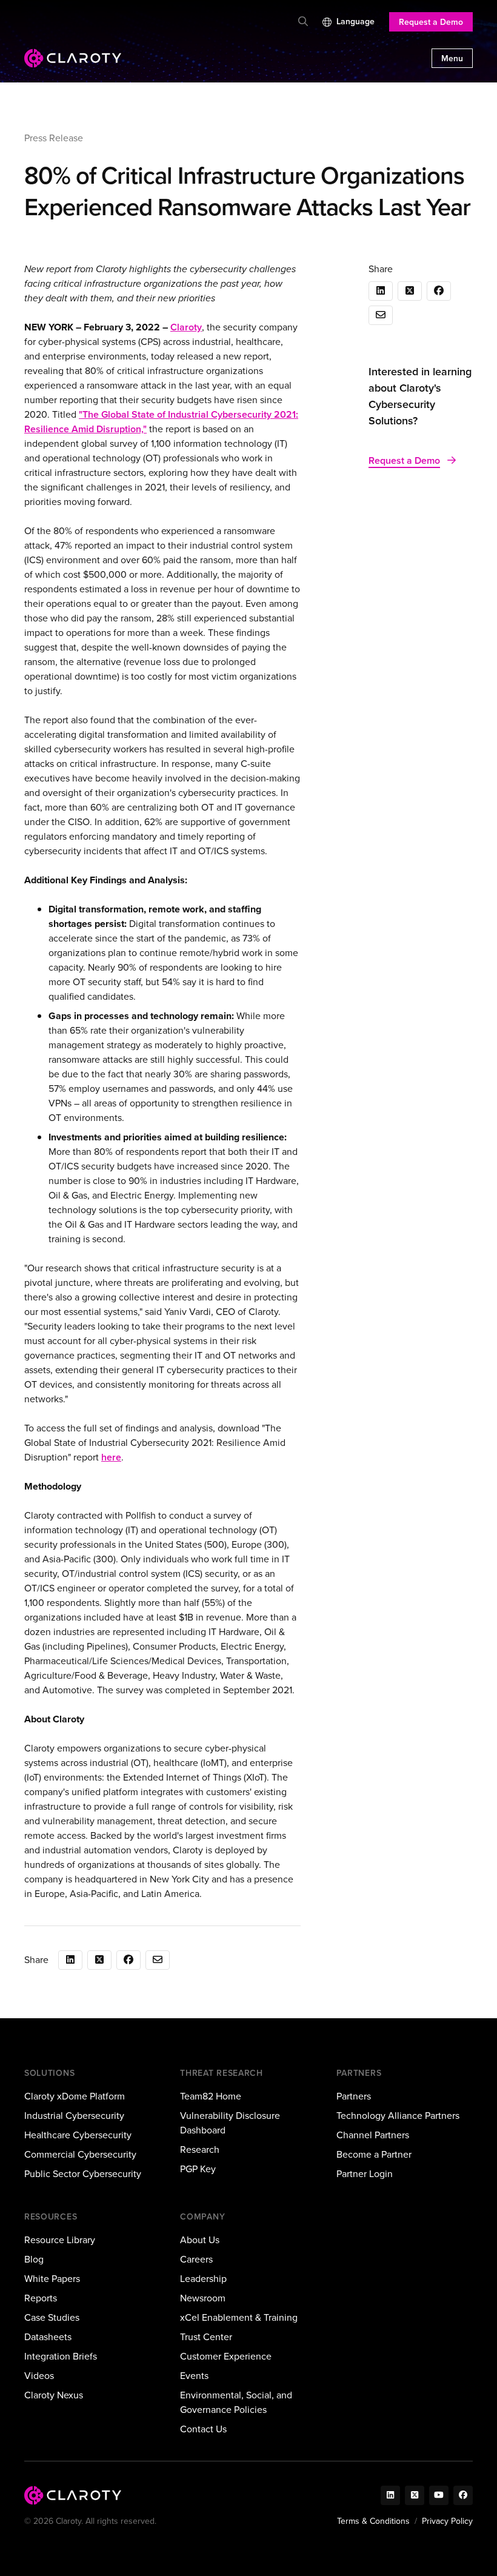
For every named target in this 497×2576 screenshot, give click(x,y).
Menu (452, 59)
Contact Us (203, 2429)
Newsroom (203, 2298)
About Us (200, 2240)
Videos (39, 2376)
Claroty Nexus (54, 2395)
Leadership (203, 2279)
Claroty (186, 327)
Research (200, 2149)
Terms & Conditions (373, 2521)
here (111, 1457)
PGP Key (198, 2169)
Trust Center (206, 2337)
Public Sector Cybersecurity (83, 2174)
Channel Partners (373, 2135)
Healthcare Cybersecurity (78, 2135)
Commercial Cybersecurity (80, 2154)
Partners (354, 2096)
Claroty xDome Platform (75, 2096)
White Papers (52, 2279)
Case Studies (52, 2317)
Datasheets (48, 2337)
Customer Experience (226, 2356)
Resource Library (60, 2240)
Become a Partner (374, 2154)
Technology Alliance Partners (398, 2116)
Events (194, 2376)
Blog (34, 2259)
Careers (196, 2259)
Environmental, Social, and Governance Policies (236, 2402)
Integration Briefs (61, 2356)
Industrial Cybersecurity (74, 2116)
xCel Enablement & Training (239, 2317)
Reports (41, 2298)
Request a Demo (431, 22)
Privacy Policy (447, 2521)
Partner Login (365, 2174)
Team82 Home (211, 2096)
